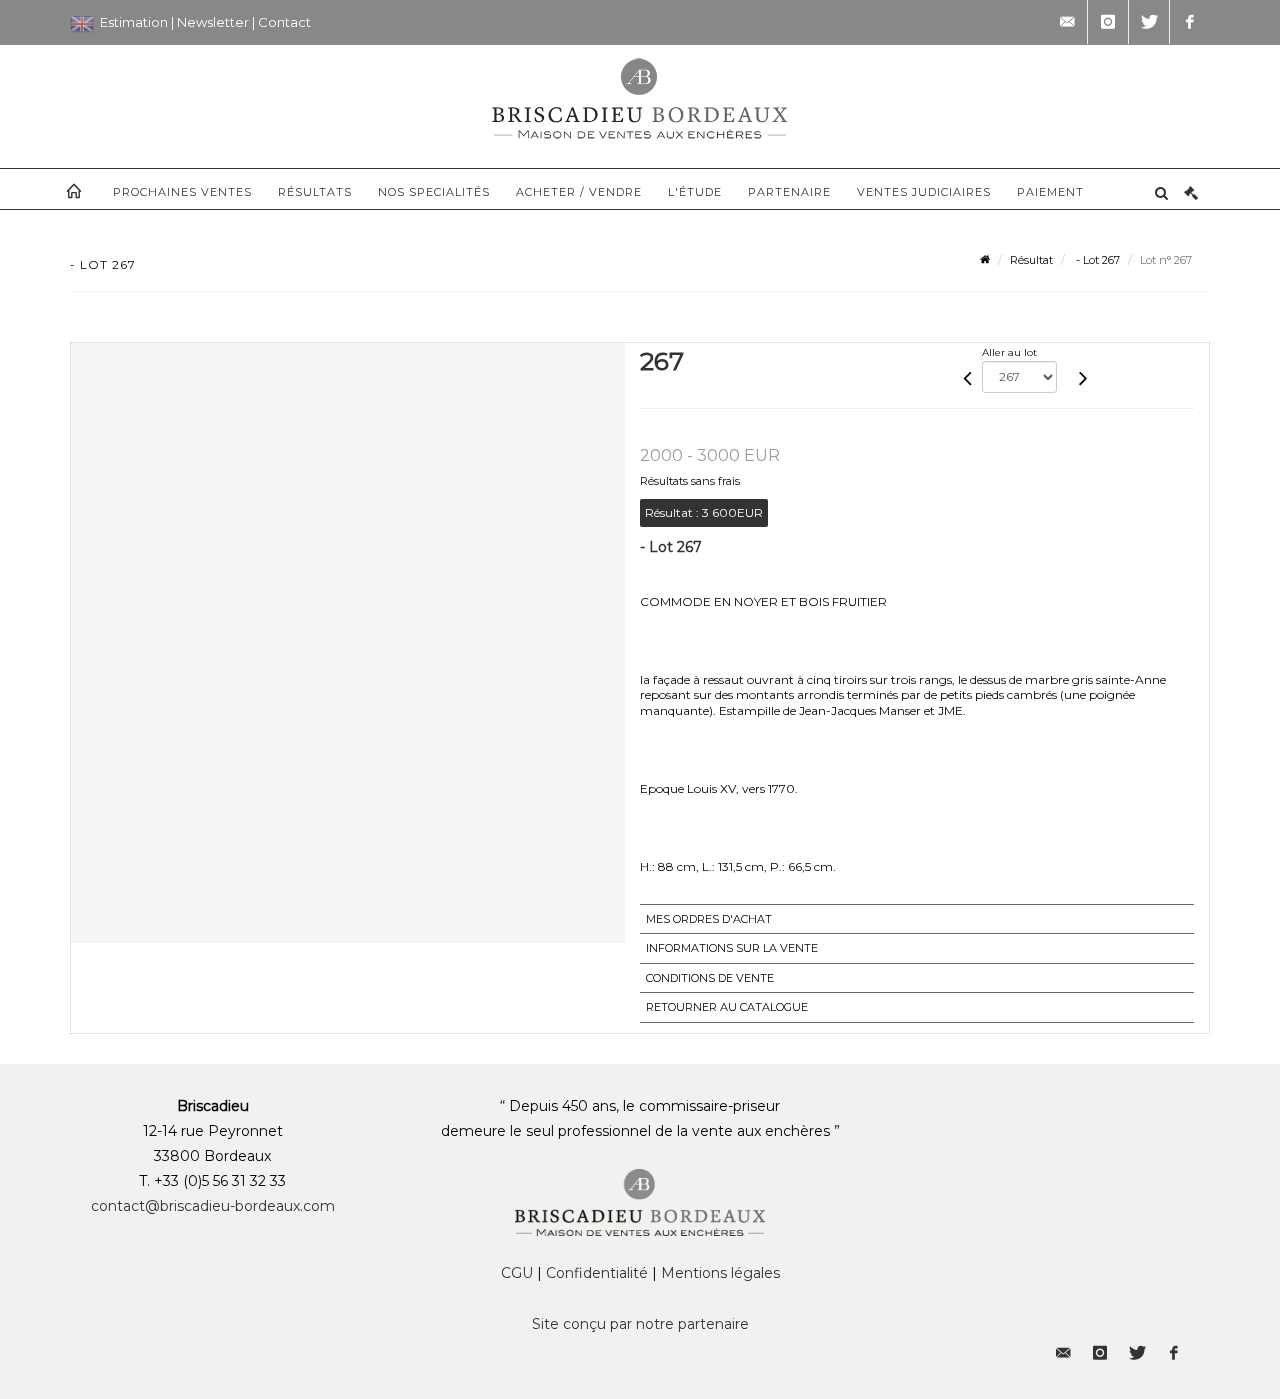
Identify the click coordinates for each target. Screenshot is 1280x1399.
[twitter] (1149, 22)
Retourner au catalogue (727, 1007)
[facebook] (1190, 22)
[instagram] (1108, 22)
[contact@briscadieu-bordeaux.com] (1067, 22)
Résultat (1031, 260)
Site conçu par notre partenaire (640, 1324)
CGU (517, 1273)
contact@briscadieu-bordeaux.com (213, 1206)
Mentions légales (720, 1273)
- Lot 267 (1096, 260)
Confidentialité (597, 1273)
